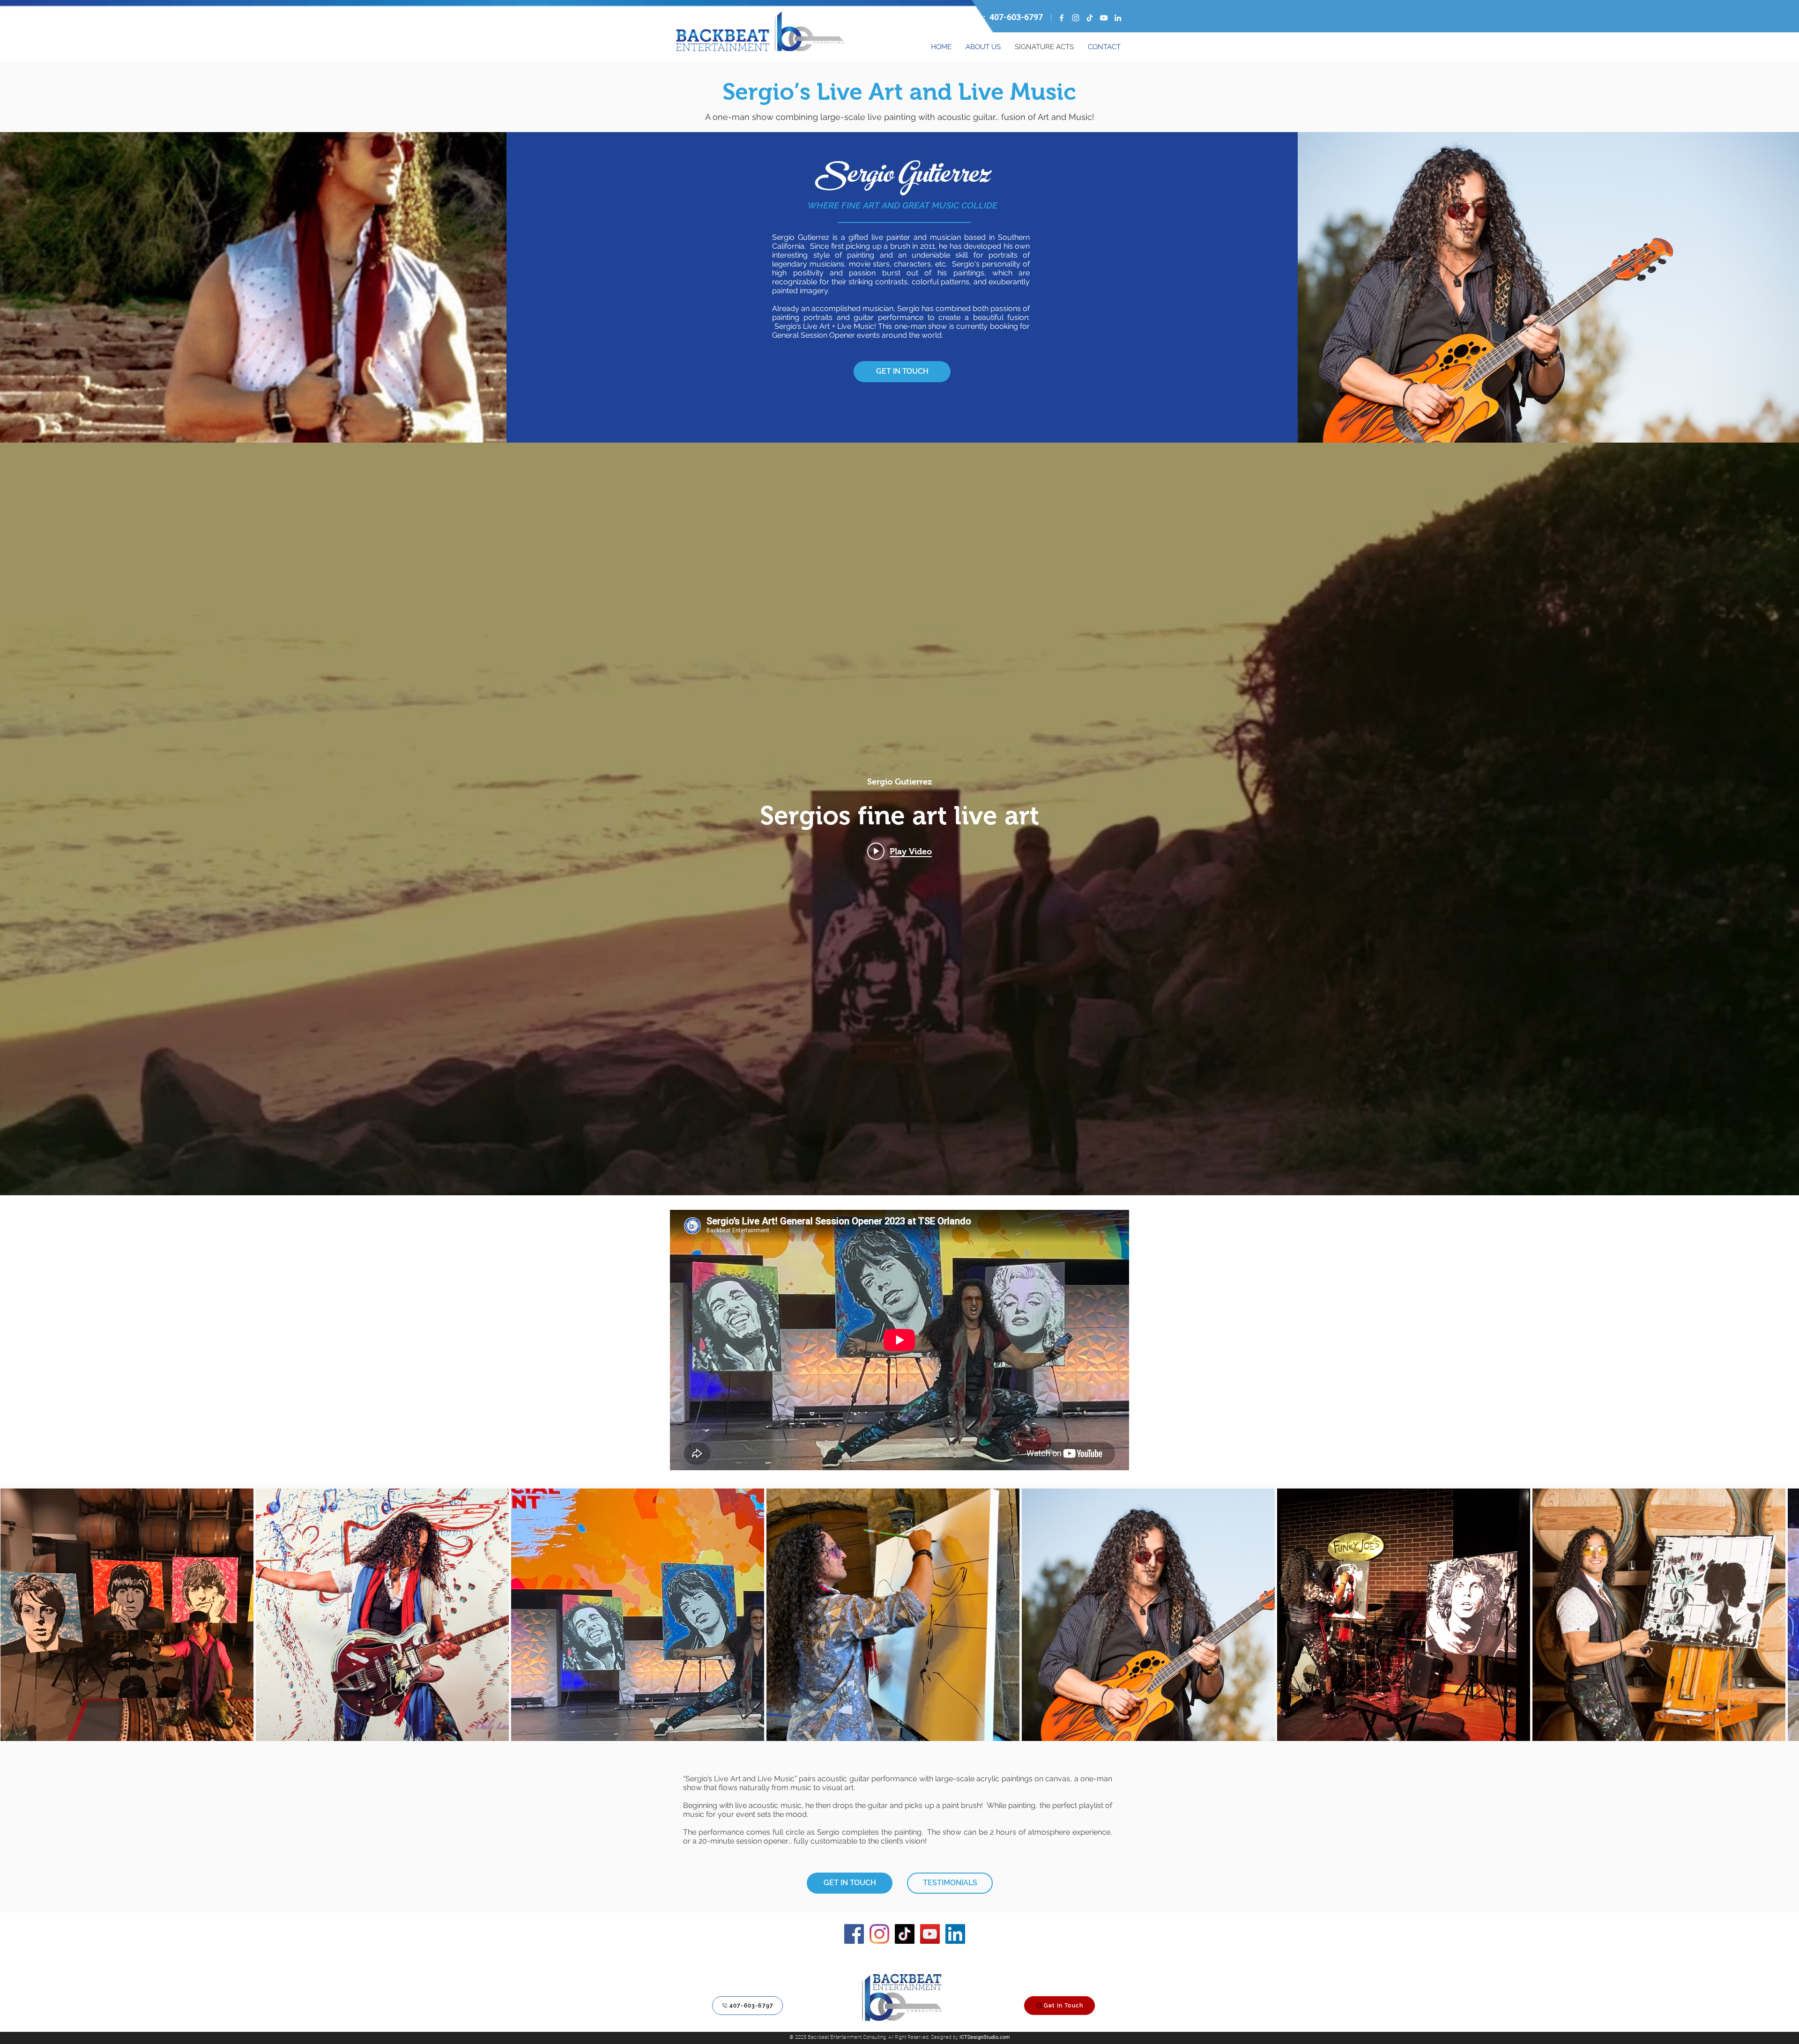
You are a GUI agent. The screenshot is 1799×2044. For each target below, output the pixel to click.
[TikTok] (1090, 18)
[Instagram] (1076, 18)
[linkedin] (1118, 18)
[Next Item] (1783, 1615)
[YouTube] (1104, 18)
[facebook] (1062, 18)
